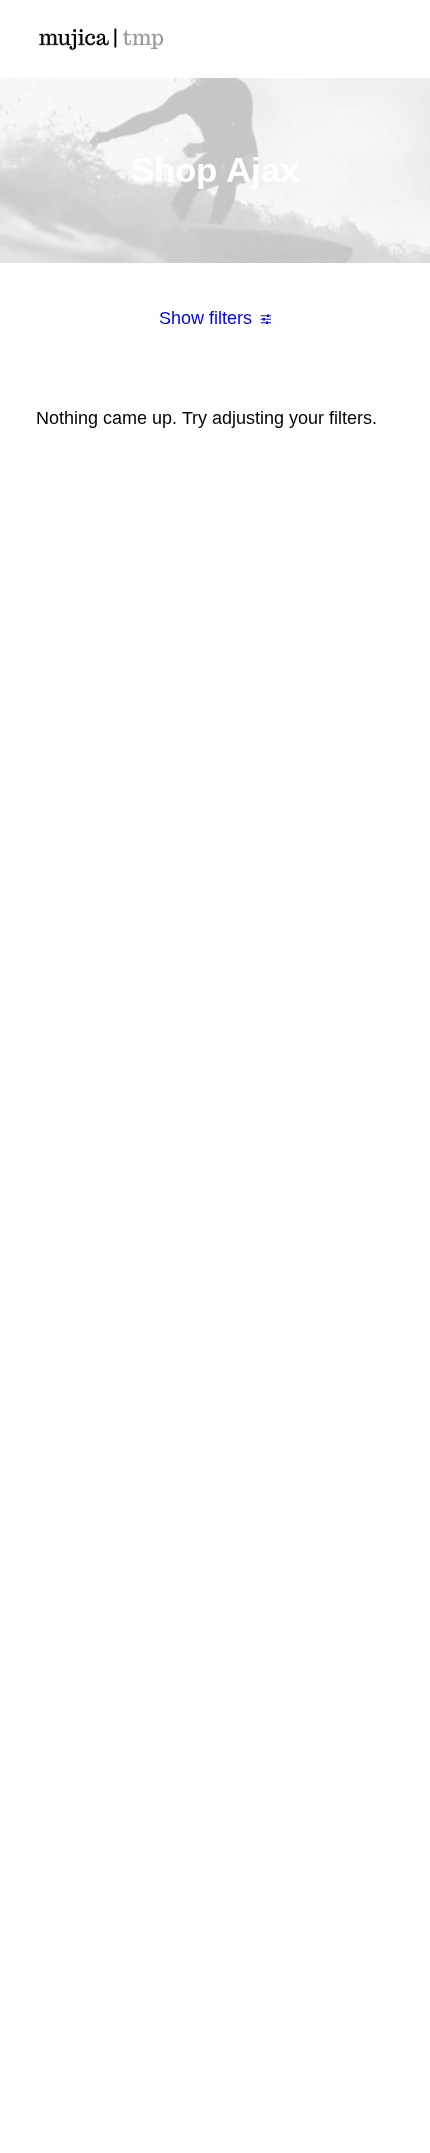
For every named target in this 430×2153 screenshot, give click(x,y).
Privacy (215, 1736)
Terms (215, 1706)
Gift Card (215, 1139)
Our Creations (215, 1348)
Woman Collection (215, 989)
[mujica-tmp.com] (100, 39)
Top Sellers (215, 1169)
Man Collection (215, 1019)
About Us (215, 1318)
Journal (215, 1408)
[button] (384, 39)
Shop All (215, 959)
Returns (215, 1676)
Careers (215, 1438)
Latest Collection (215, 1109)
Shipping (215, 1646)
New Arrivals (215, 1079)
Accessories (215, 1049)
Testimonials (215, 1378)
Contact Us (215, 1468)
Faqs (215, 1616)
